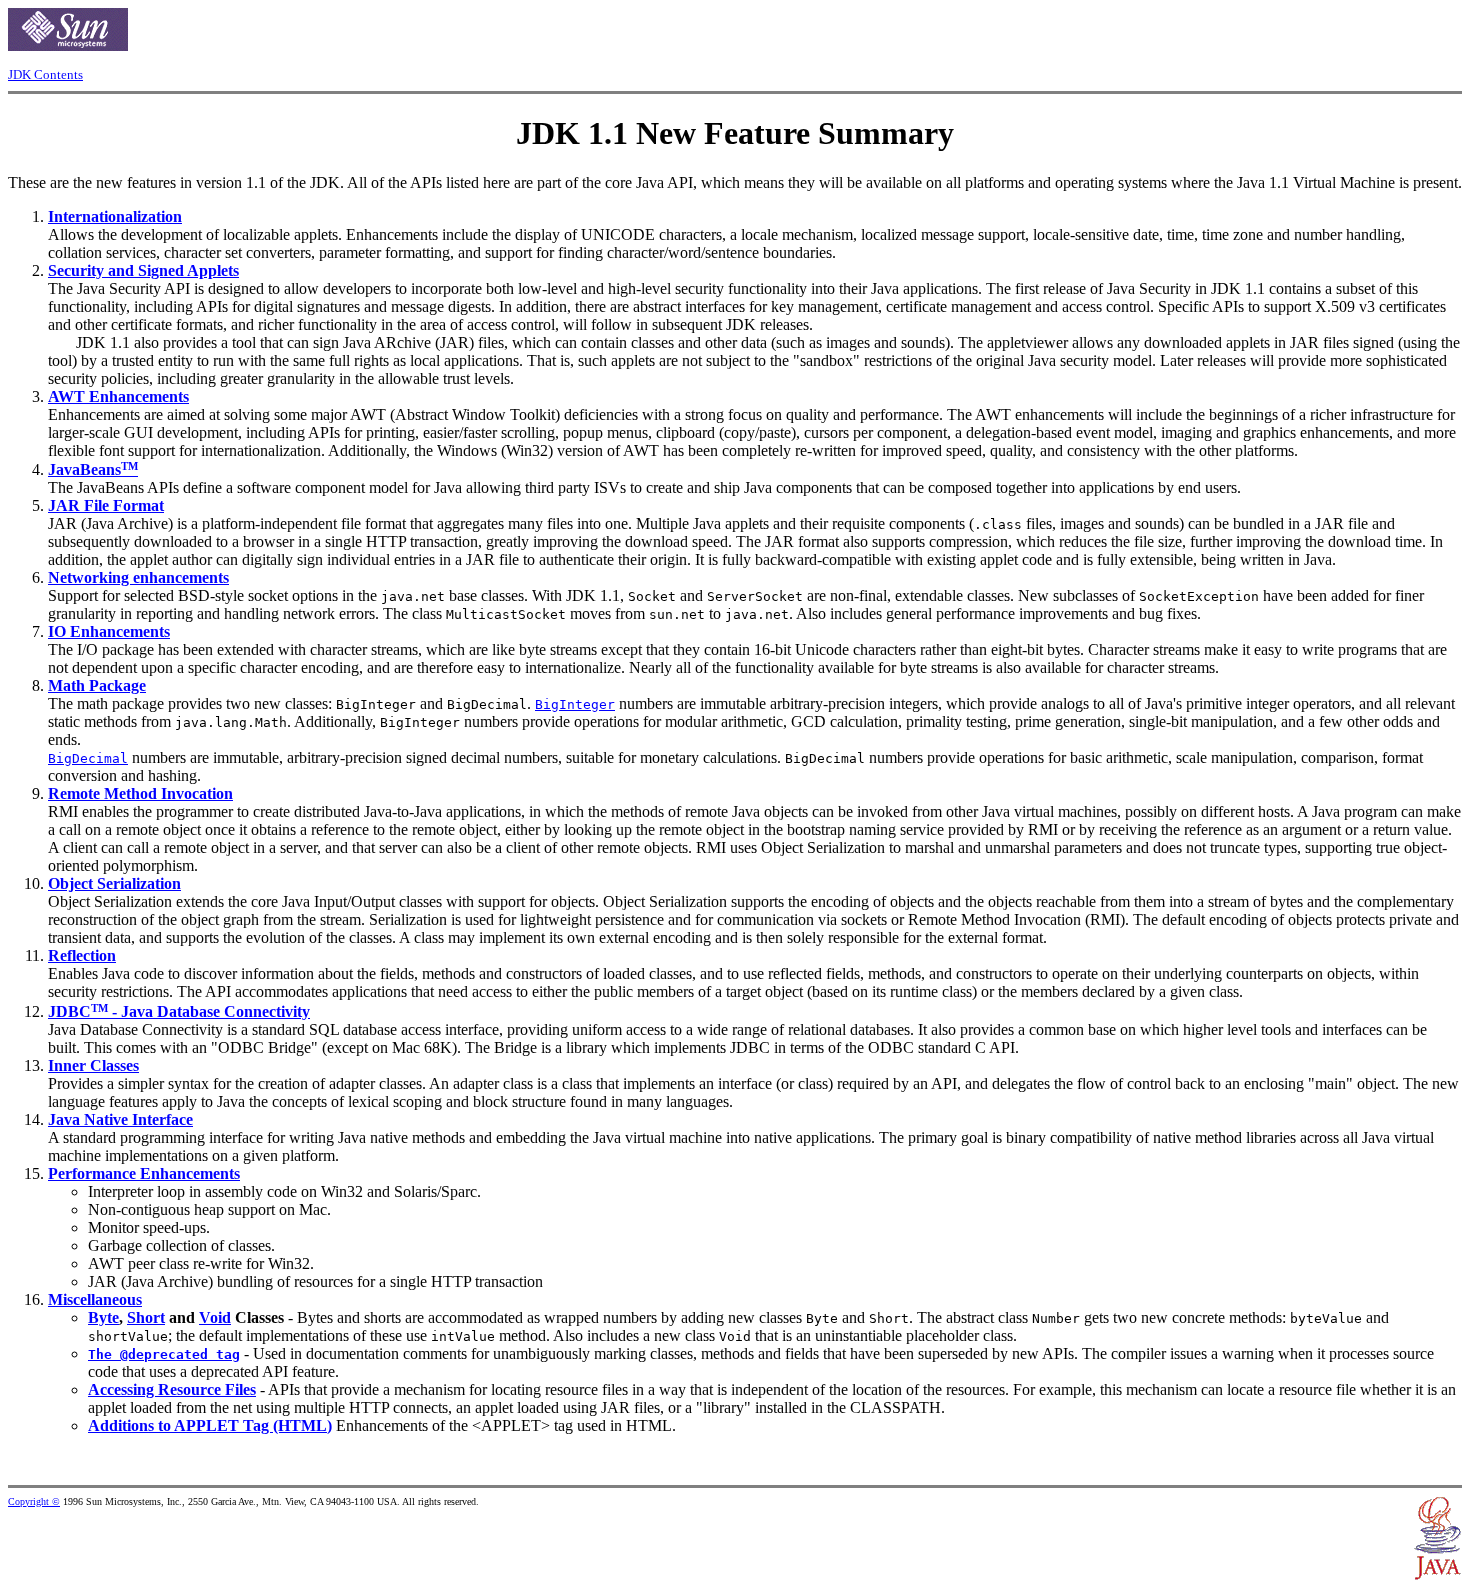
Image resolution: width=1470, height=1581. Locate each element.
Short (146, 1317)
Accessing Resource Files (172, 1389)
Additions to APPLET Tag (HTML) (210, 1425)
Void (215, 1317)
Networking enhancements (138, 577)
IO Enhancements (109, 631)
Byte (103, 1317)
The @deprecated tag (164, 1354)
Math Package (97, 685)
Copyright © (34, 1501)
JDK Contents (45, 74)
